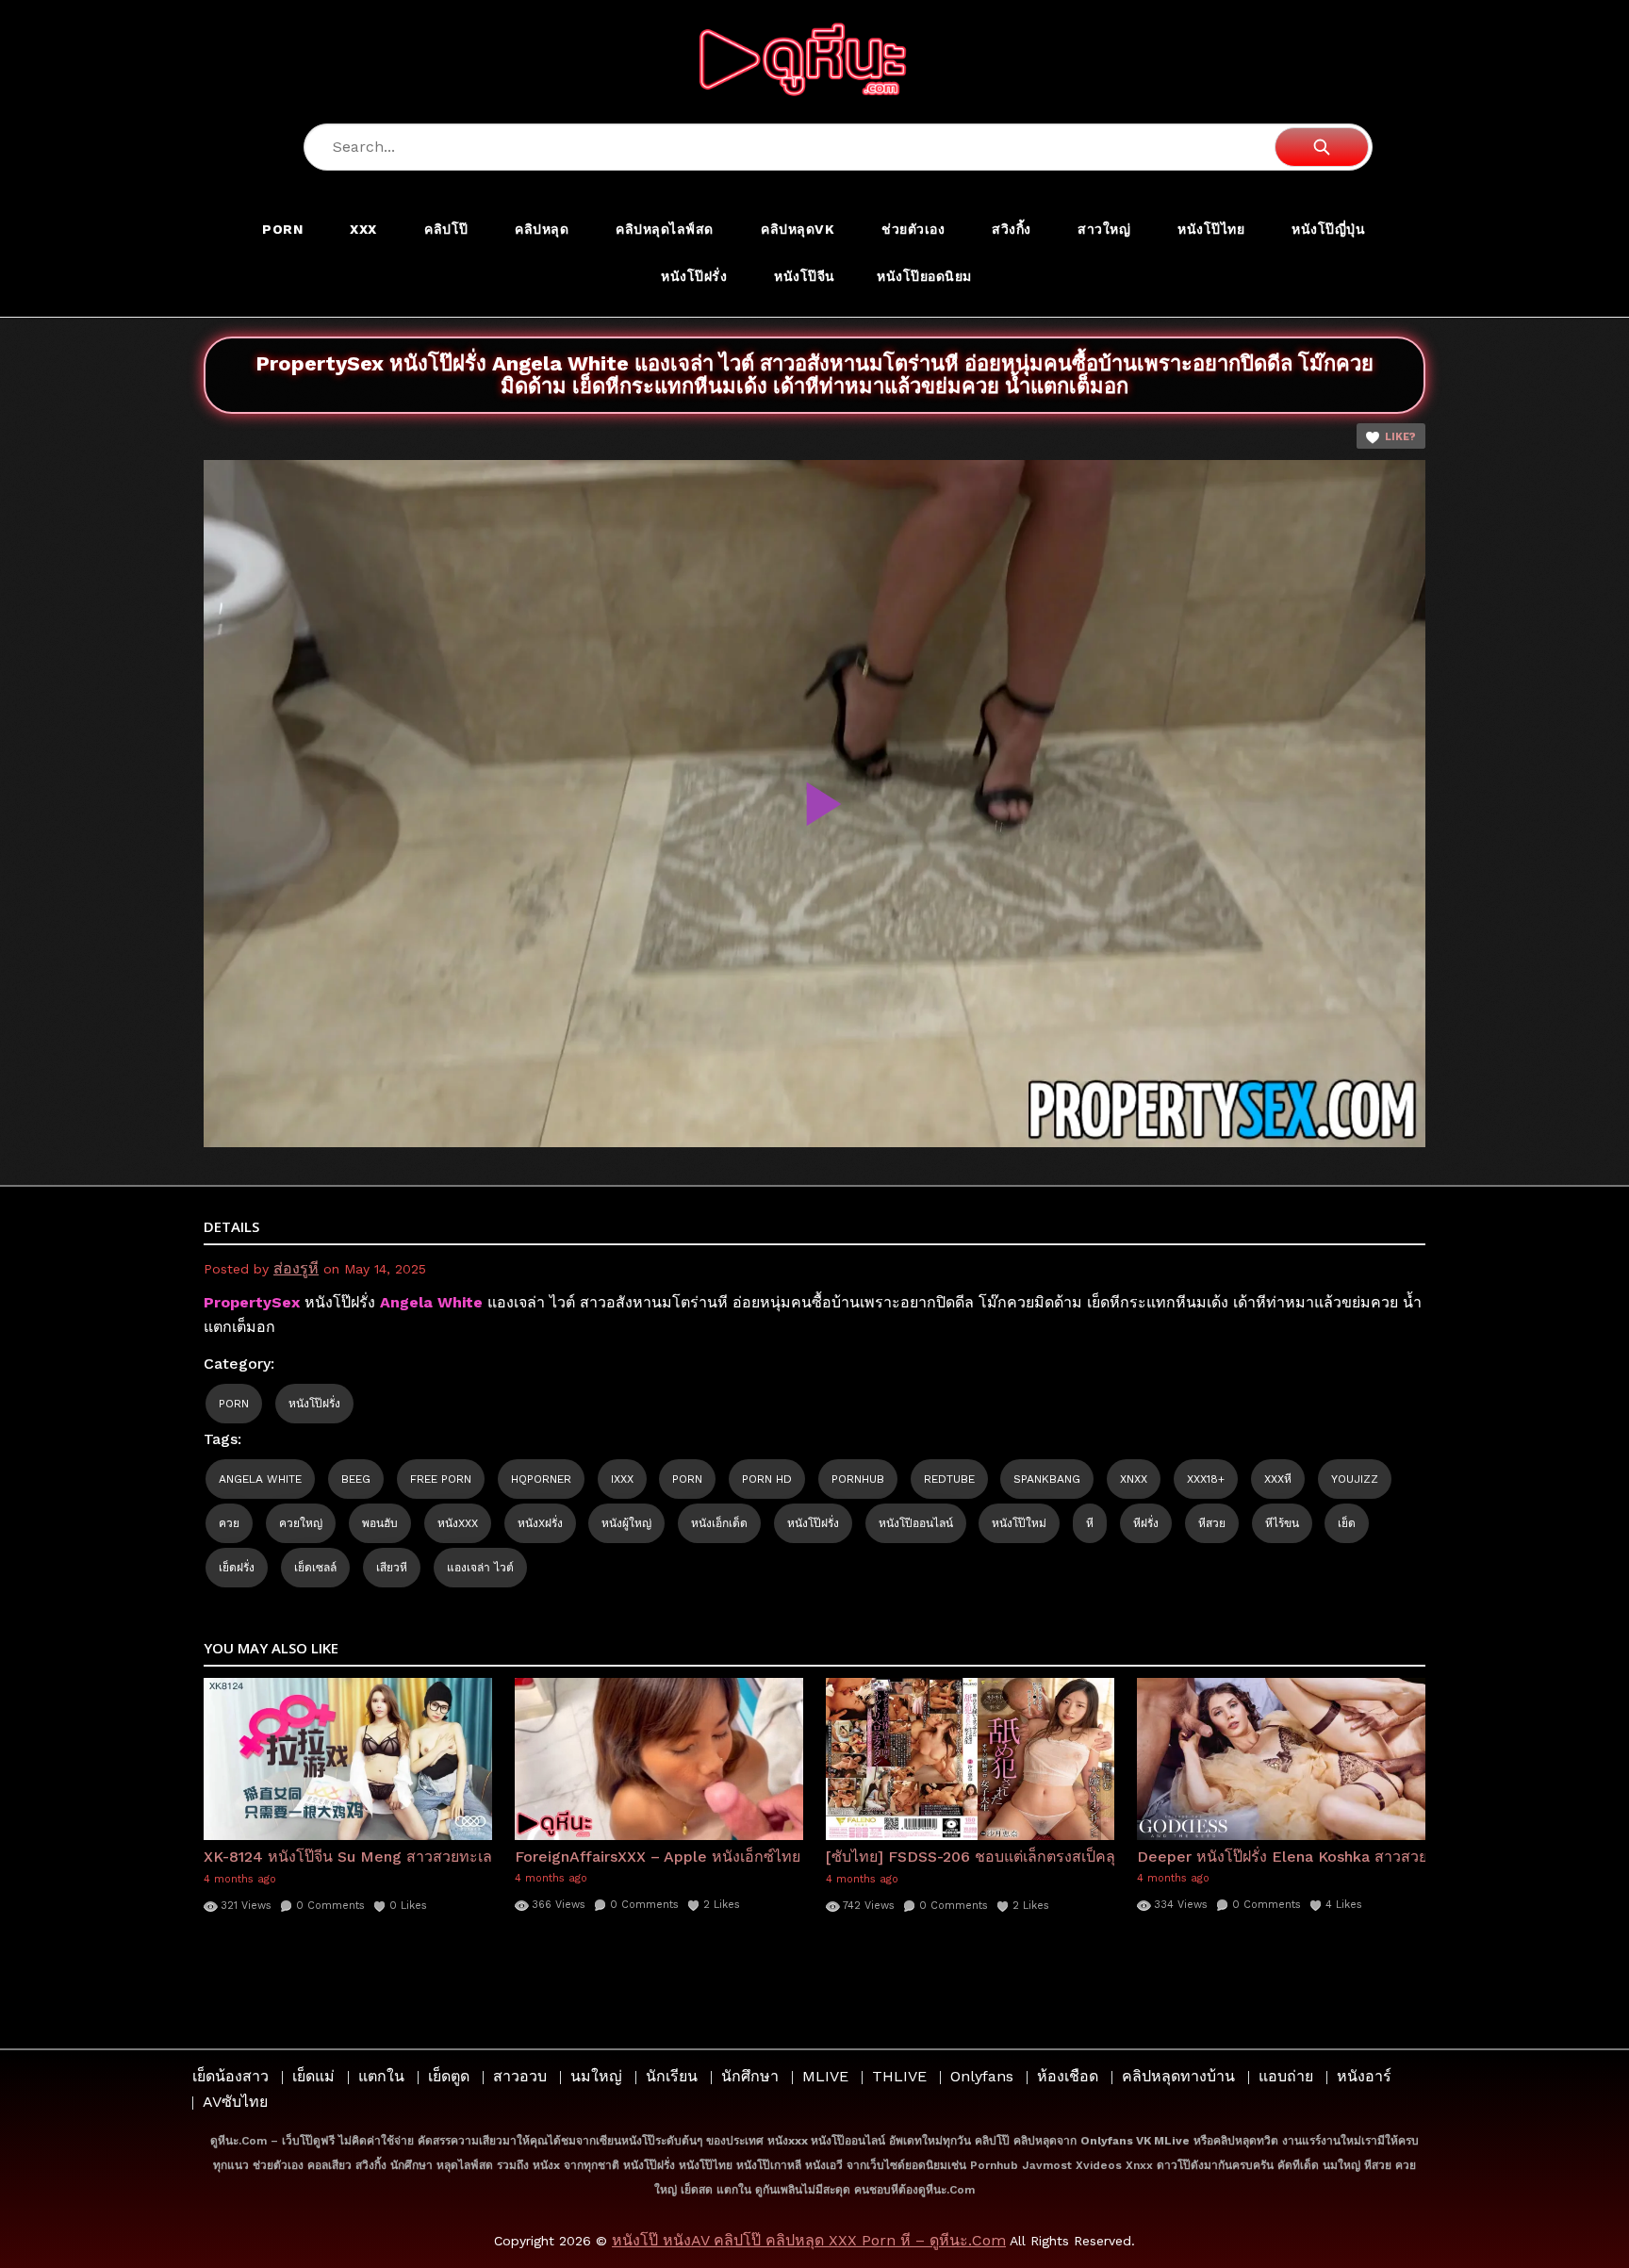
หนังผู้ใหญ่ (626, 1523)
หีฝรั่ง (1146, 1523)
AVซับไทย (235, 2102)
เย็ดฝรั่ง (237, 1568)
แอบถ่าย (1286, 2076)
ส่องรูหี (296, 1268)
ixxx (622, 1479)
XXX (363, 229)
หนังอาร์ (1364, 2076)
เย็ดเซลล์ (315, 1568)
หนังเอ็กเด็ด (719, 1523)
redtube (949, 1479)
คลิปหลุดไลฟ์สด (665, 229)
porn (687, 1479)
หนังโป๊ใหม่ (1019, 1523)
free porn (441, 1479)
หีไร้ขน (1282, 1523)
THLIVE (899, 2076)
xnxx (1134, 1479)
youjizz (1355, 1479)
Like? (1400, 437)
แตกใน (381, 2076)
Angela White (260, 1479)
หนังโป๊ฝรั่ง (694, 276)
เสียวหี (392, 1568)
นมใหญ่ (596, 2076)
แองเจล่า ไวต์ (480, 1568)
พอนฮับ (380, 1523)
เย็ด (1347, 1523)
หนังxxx (458, 1523)
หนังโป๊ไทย (1211, 229)
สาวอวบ (520, 2076)
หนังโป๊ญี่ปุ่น (1328, 229)
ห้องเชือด (1068, 2076)
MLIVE (825, 2076)
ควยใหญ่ (301, 1523)
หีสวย (1212, 1523)
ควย (229, 1523)
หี (1090, 1523)
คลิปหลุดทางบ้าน (1178, 2076)
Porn (282, 229)
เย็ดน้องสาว (230, 2076)
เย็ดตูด (449, 2076)
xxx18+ (1206, 1479)
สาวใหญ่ (1104, 229)
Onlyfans (982, 2076)
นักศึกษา (750, 2076)
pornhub (858, 1479)
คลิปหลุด (542, 229)
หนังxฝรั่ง (540, 1523)
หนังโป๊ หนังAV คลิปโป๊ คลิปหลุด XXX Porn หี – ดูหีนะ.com (809, 2240)
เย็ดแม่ (313, 2076)
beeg (356, 1479)
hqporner (541, 1479)
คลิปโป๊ (446, 229)
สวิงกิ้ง (1012, 229)
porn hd (767, 1479)
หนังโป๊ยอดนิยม (924, 276)
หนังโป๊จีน (805, 276)
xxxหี (1278, 1479)
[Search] (1322, 147)
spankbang (1047, 1479)
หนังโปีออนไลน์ (916, 1523)
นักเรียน (672, 2076)
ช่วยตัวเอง (913, 229)
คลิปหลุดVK (798, 229)
